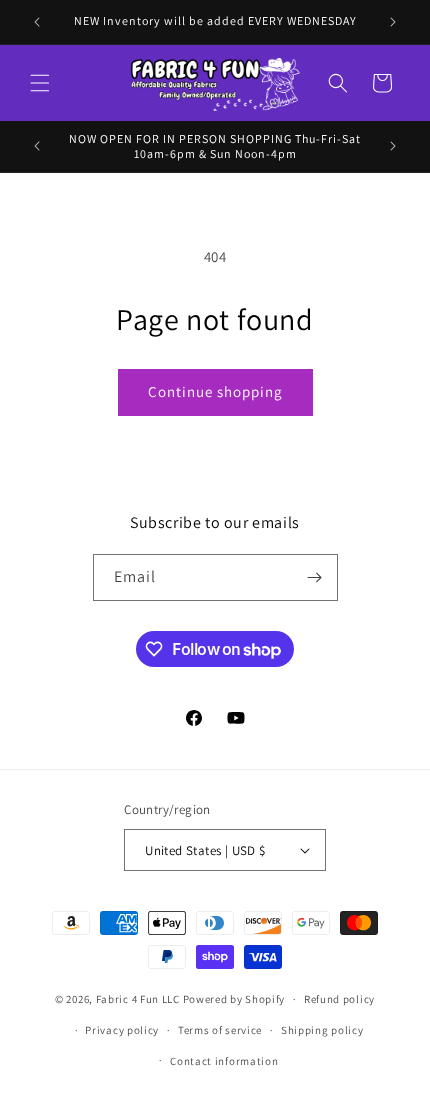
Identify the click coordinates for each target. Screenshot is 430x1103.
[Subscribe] (315, 577)
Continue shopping (215, 391)
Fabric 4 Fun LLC (138, 999)
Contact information (224, 1061)
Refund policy (339, 999)
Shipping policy (322, 1030)
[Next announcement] (393, 22)
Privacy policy (122, 1030)
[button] (40, 83)
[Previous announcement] (37, 22)
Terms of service (220, 1030)
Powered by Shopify (234, 999)
